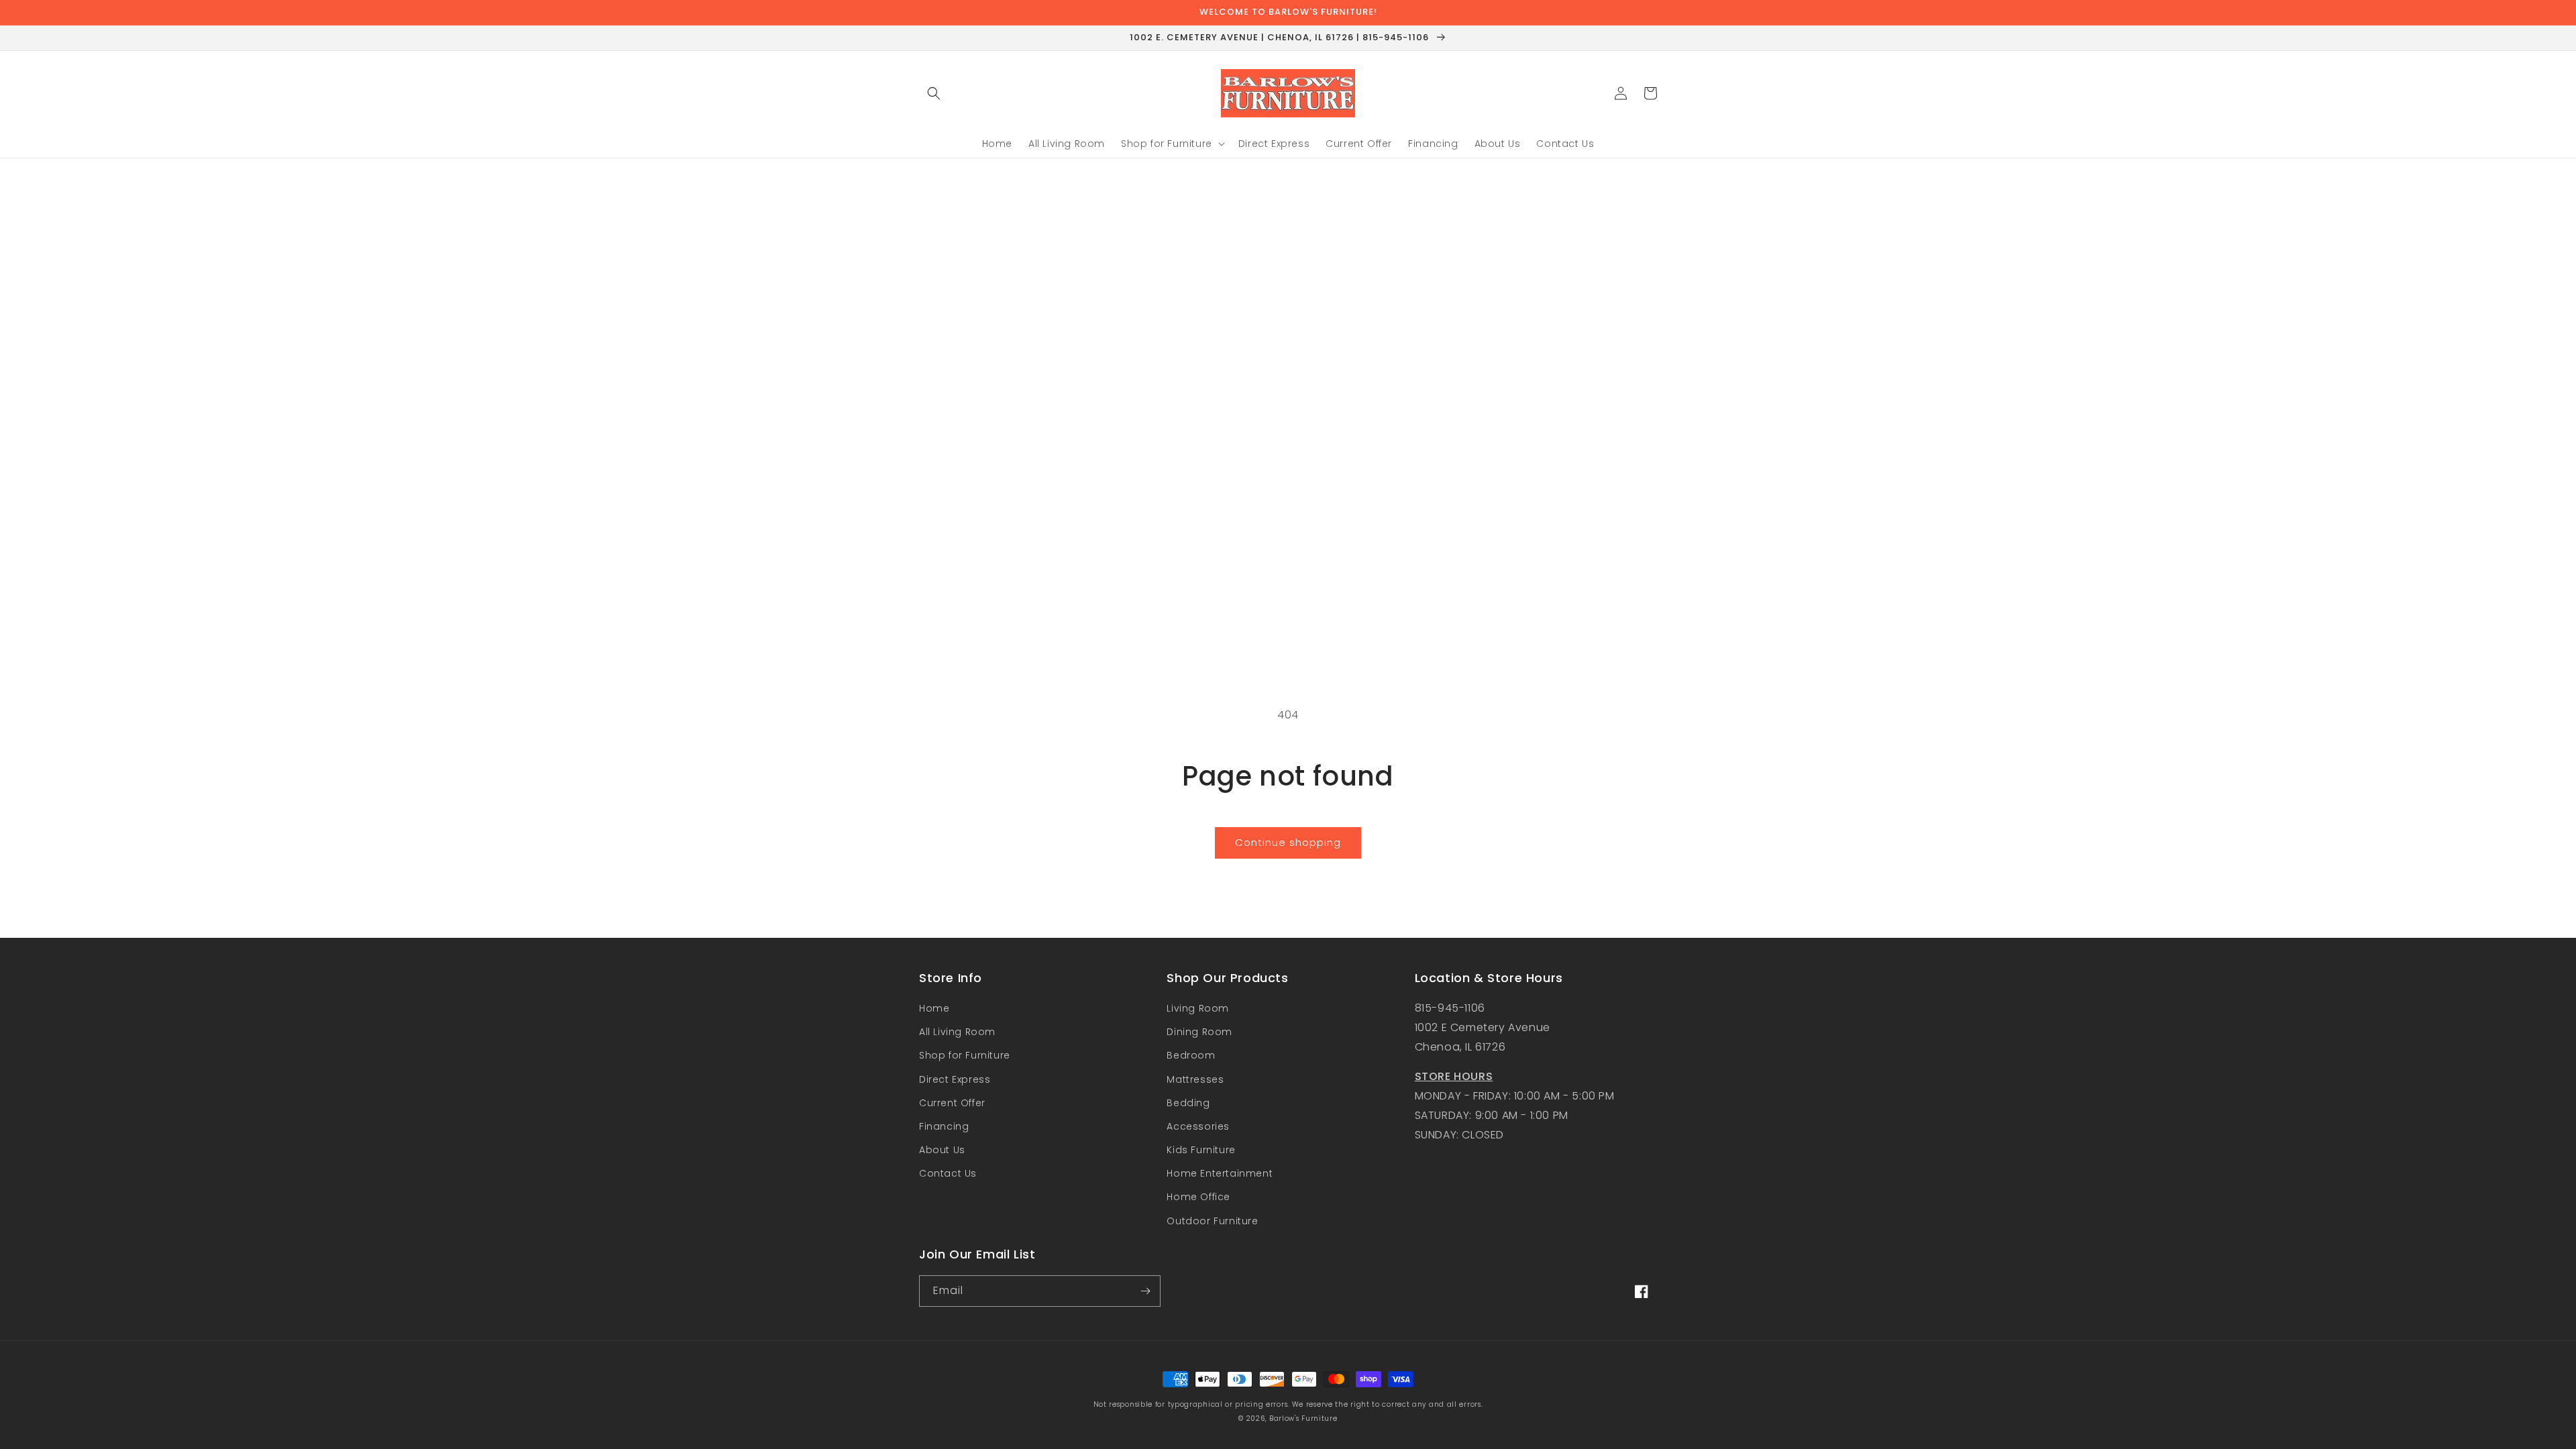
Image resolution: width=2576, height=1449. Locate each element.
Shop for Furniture (965, 1055)
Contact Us (948, 1173)
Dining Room (1199, 1032)
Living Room (1198, 1008)
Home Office (1198, 1197)
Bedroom (1191, 1055)
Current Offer (952, 1103)
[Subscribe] (1145, 1291)
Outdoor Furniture (1212, 1221)
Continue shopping (1288, 842)
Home (934, 1008)
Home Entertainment (1220, 1173)
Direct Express (955, 1079)
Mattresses (1195, 1079)
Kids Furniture (1201, 1150)
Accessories (1198, 1126)
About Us (942, 1150)
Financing (944, 1126)
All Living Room (957, 1032)
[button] (934, 93)
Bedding (1188, 1103)
